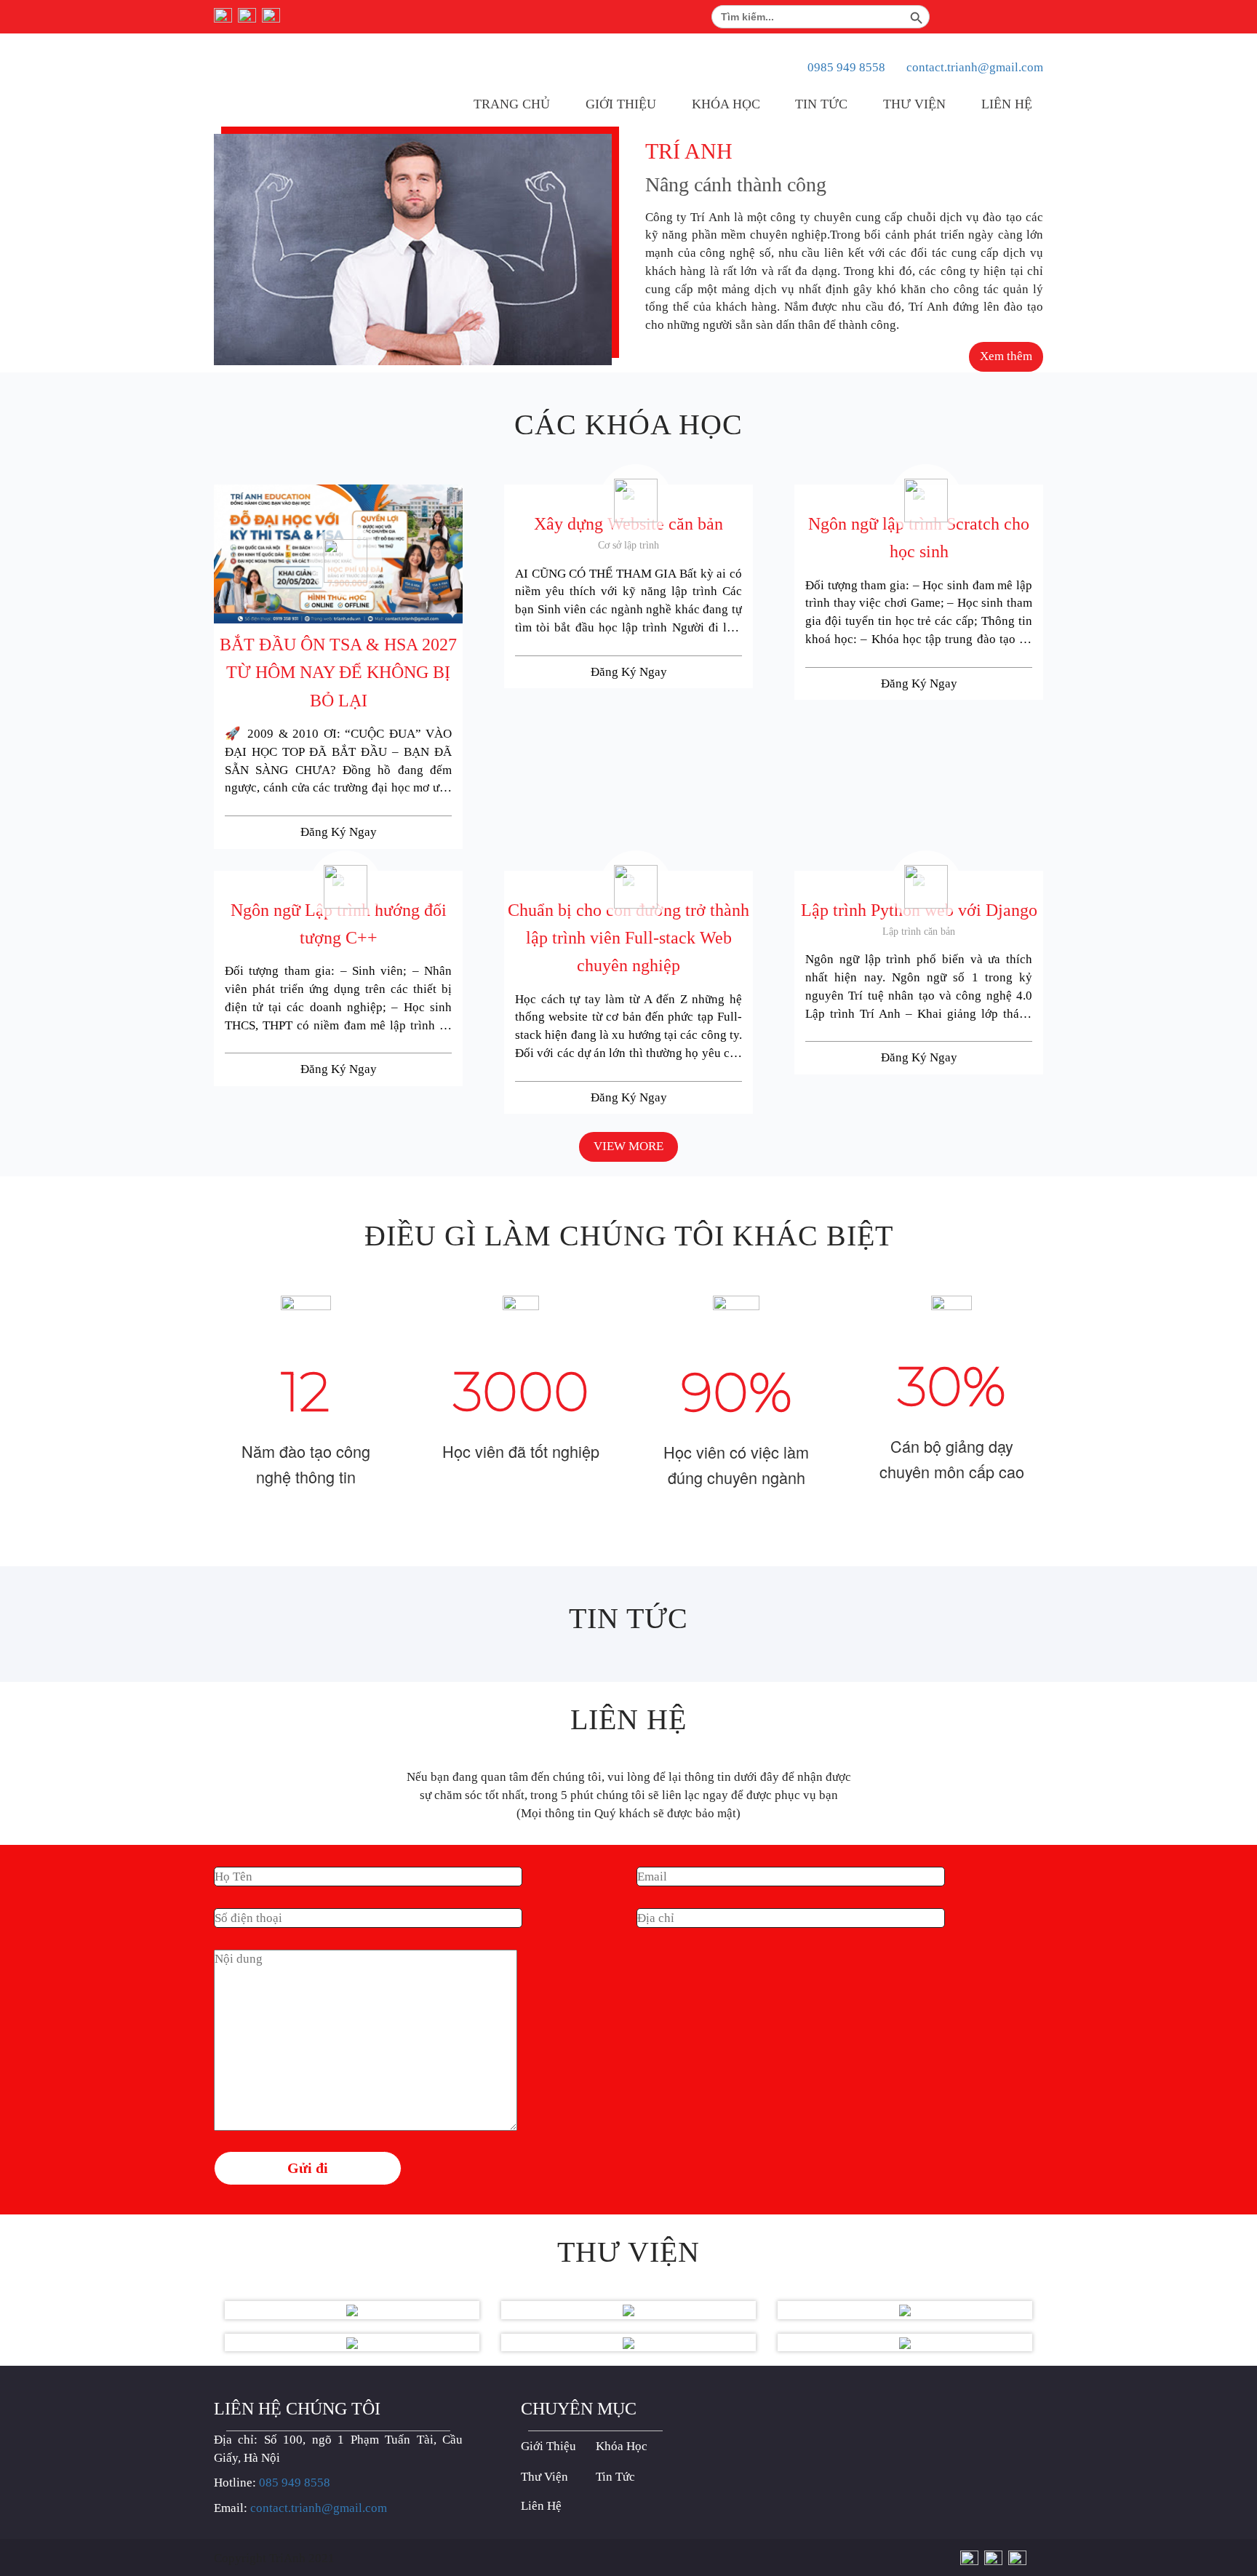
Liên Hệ (1007, 104)
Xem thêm (1006, 356)
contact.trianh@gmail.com (975, 67)
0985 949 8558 (846, 67)
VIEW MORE (628, 1146)
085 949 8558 (295, 2483)
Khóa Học (726, 104)
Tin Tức (821, 104)
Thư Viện (914, 104)
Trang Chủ (512, 104)
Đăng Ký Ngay (339, 832)
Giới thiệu (621, 104)
